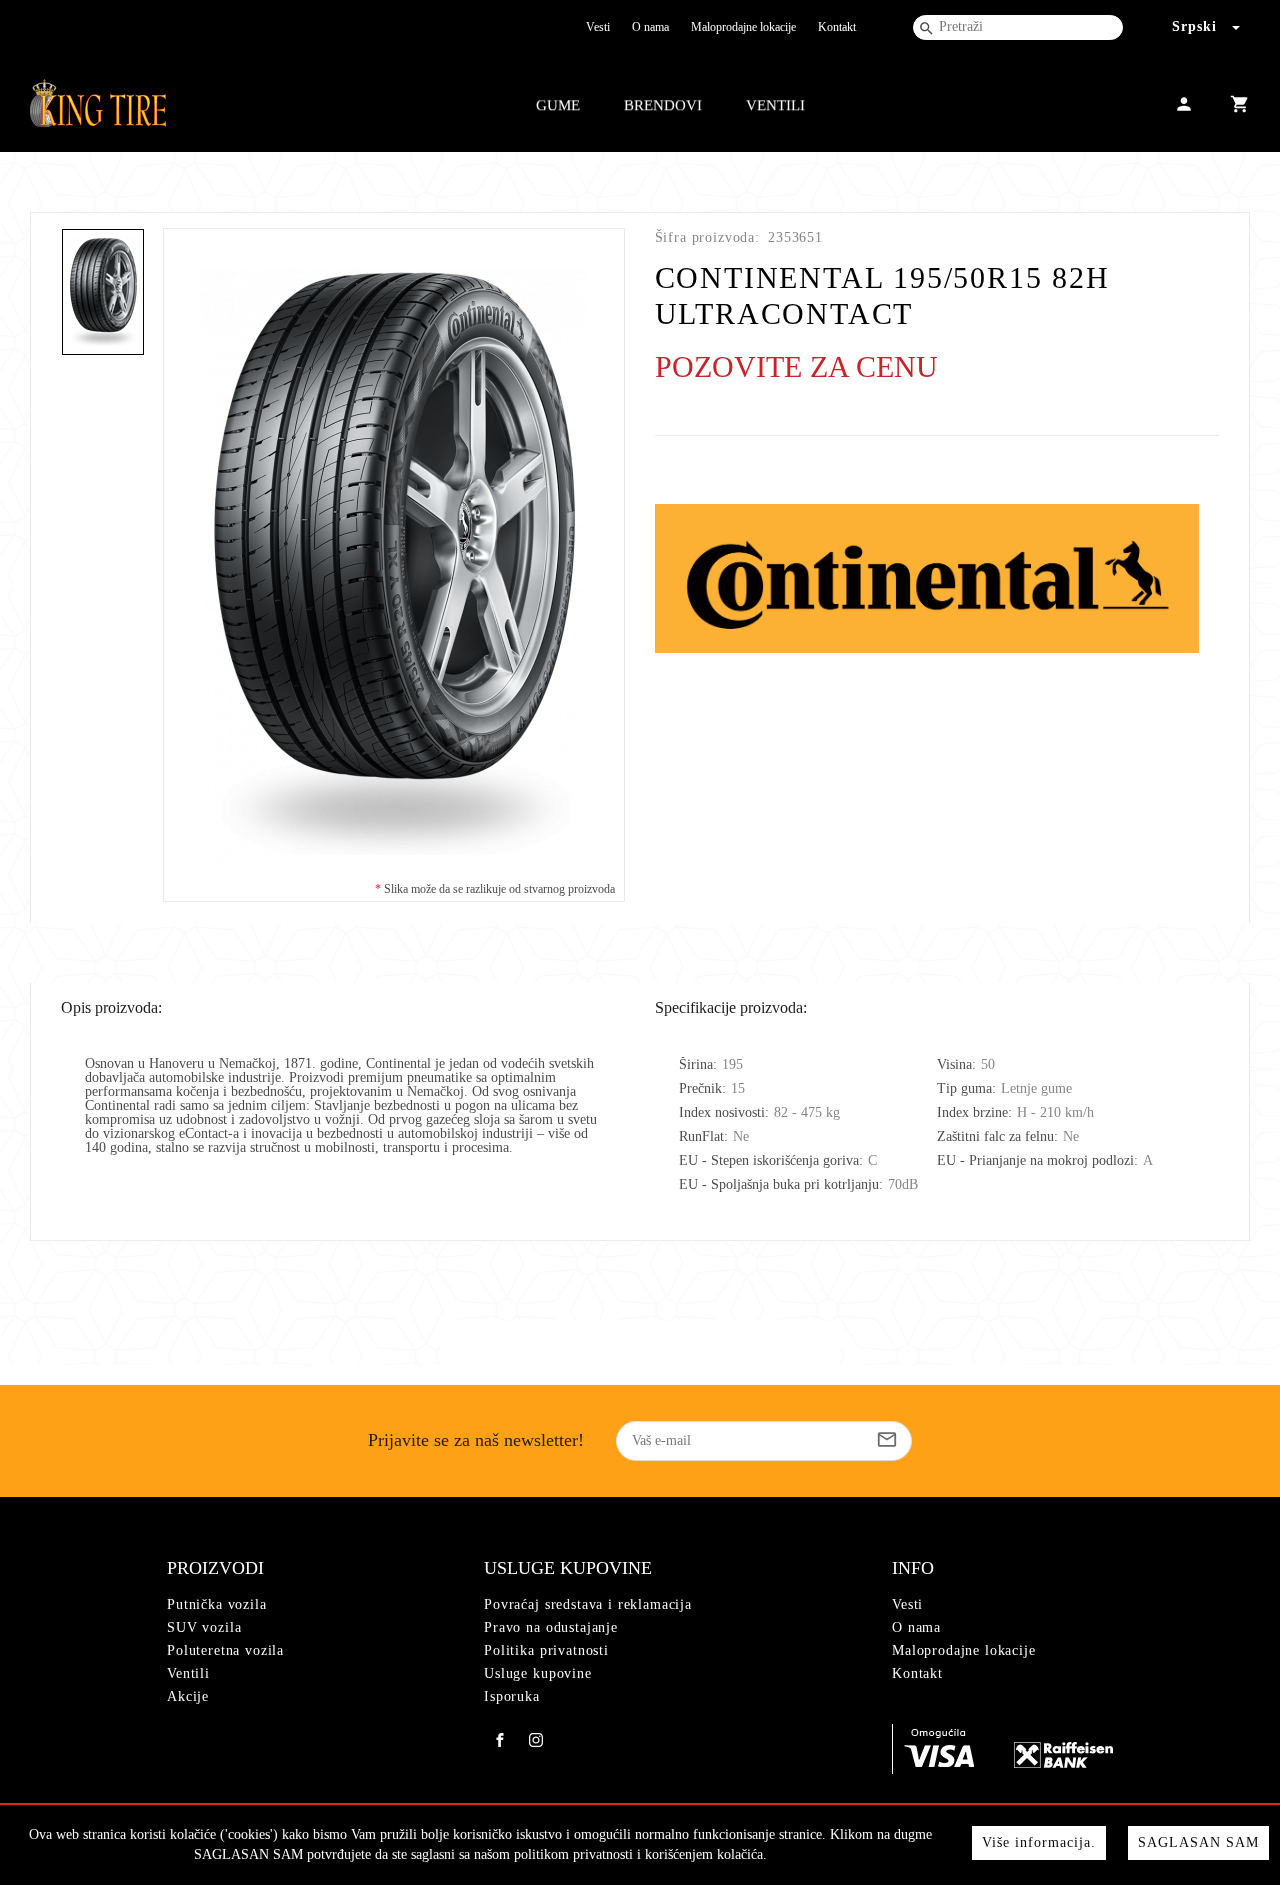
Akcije (188, 1696)
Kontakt (837, 27)
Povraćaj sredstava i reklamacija (588, 1604)
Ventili (775, 105)
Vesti (598, 27)
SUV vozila (204, 1627)
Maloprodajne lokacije (743, 27)
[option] (394, 565)
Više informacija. (1039, 1842)
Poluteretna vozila (225, 1650)
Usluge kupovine (538, 1673)
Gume (558, 105)
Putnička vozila (217, 1604)
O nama (650, 27)
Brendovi (663, 105)
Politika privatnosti (546, 1650)
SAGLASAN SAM (1198, 1842)
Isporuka (512, 1696)
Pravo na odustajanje (551, 1627)
